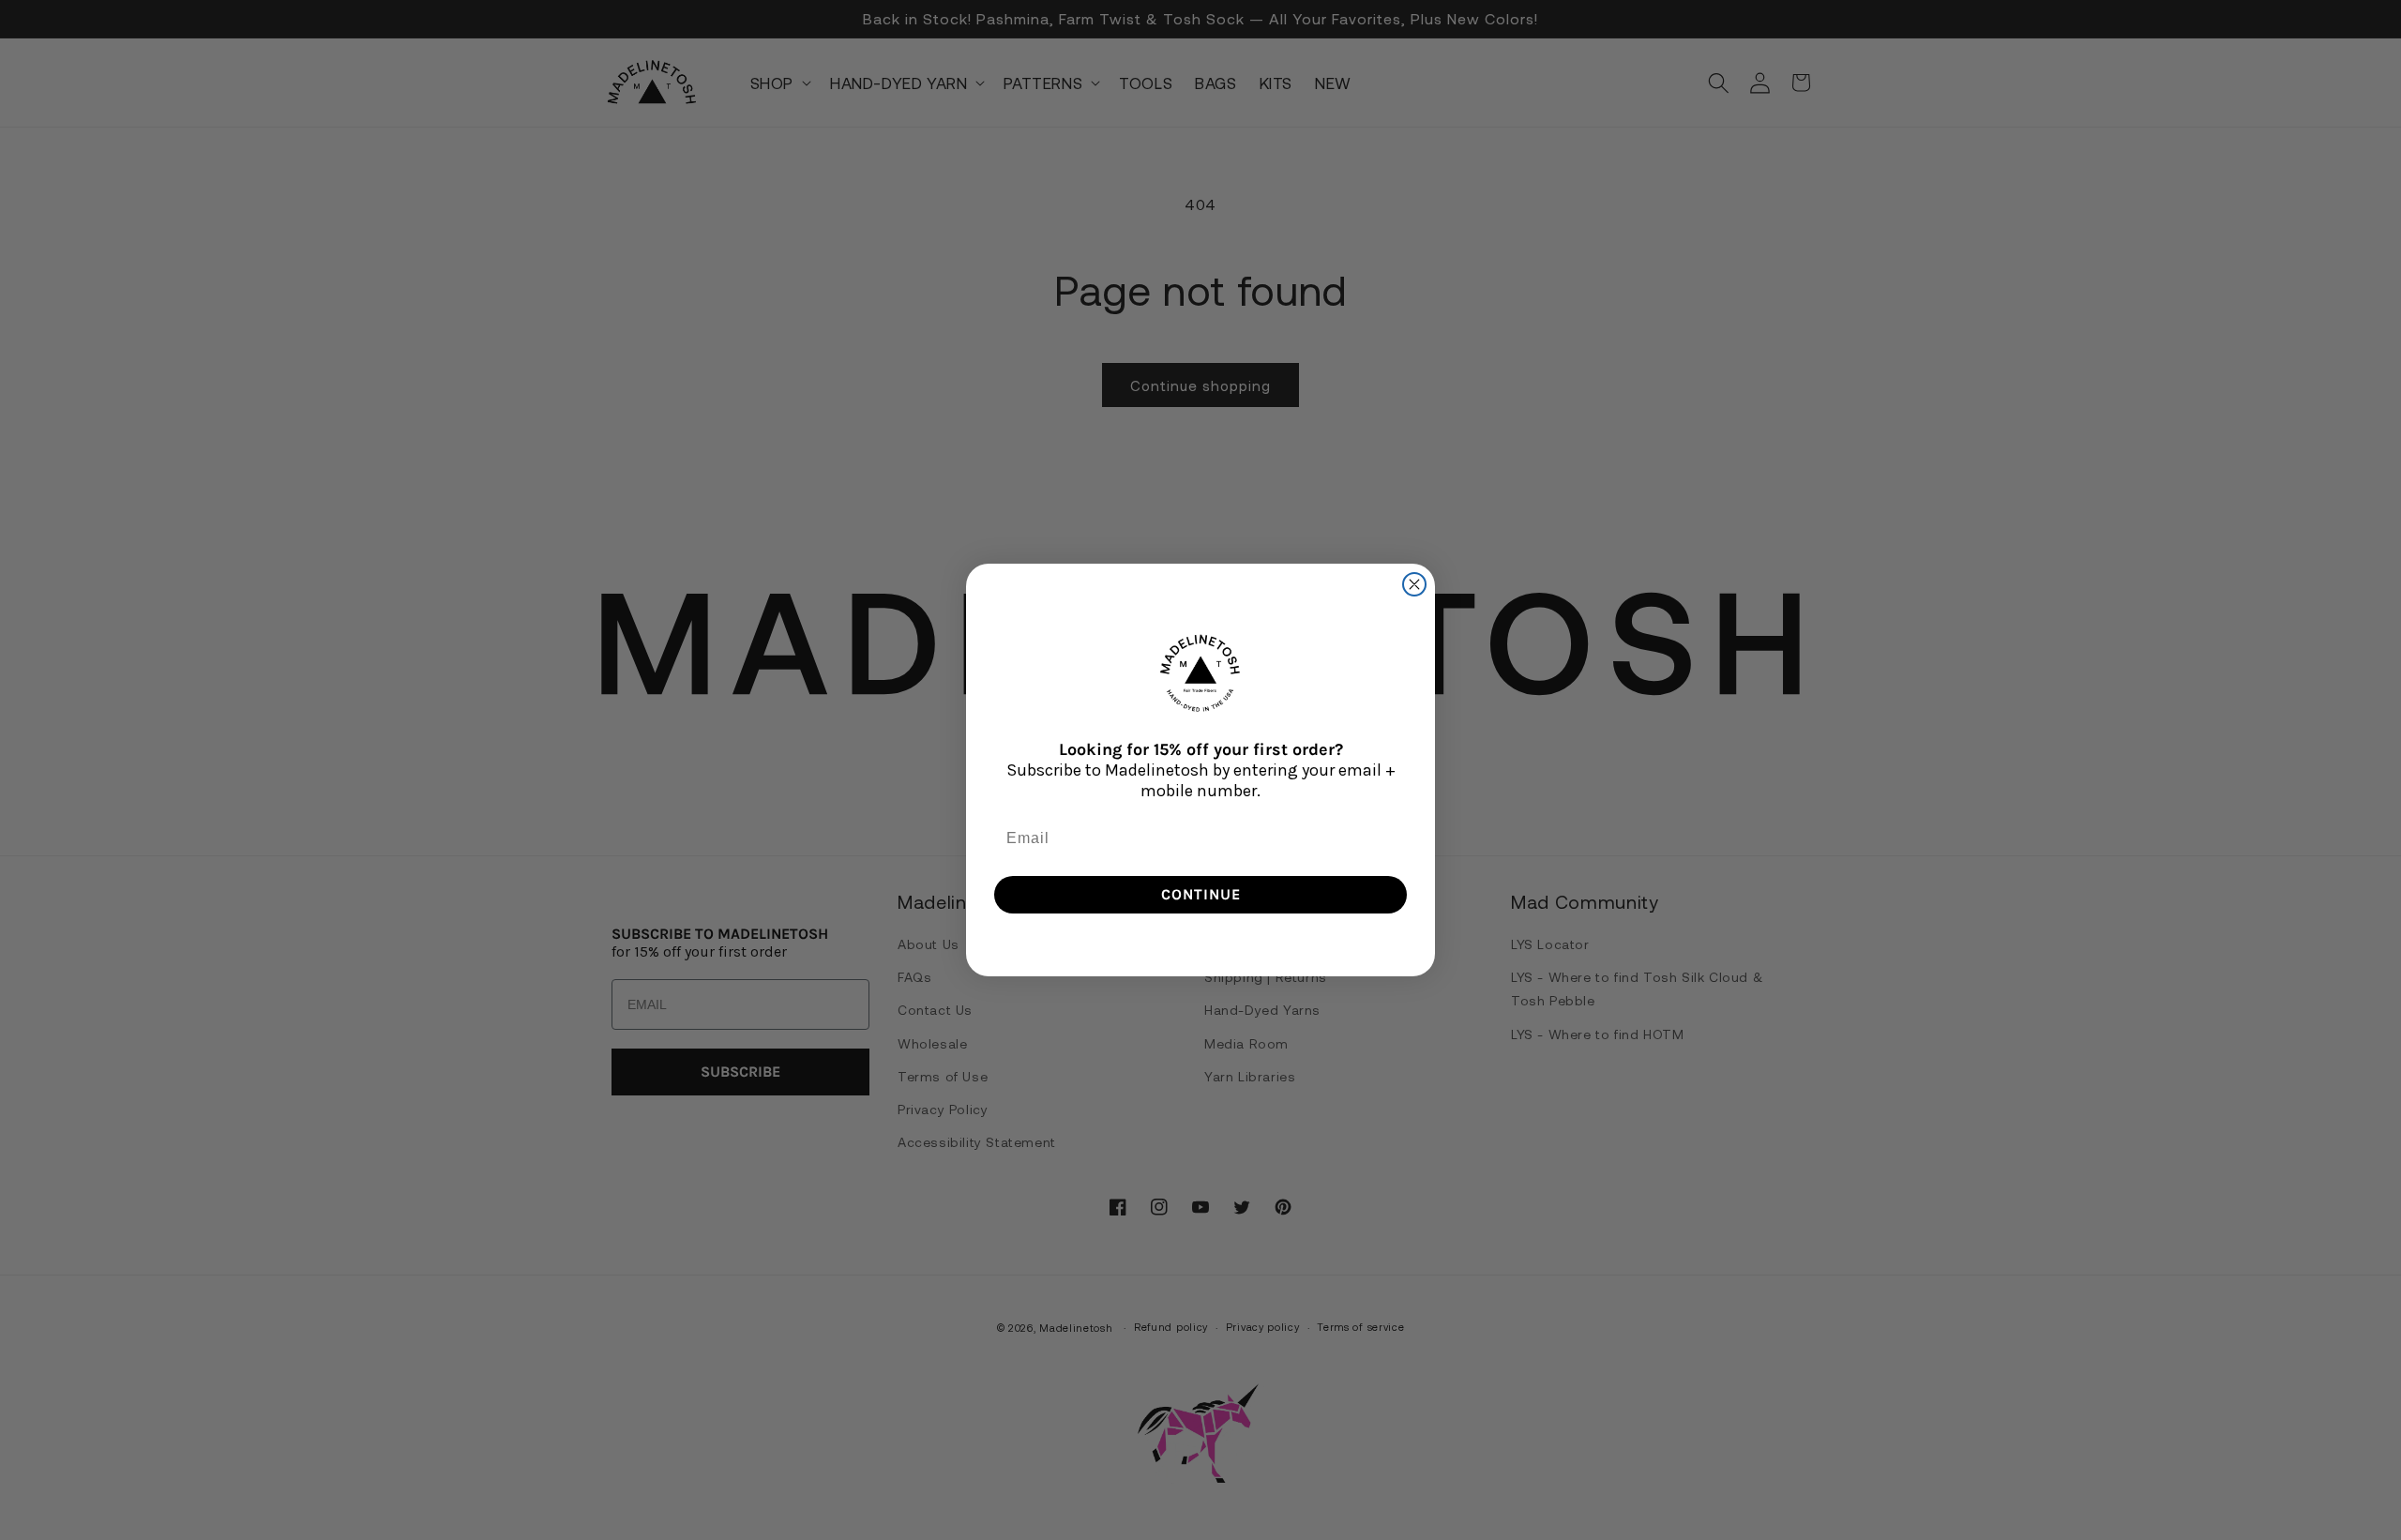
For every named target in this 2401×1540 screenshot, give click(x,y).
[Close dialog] (1414, 584)
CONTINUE (1201, 894)
